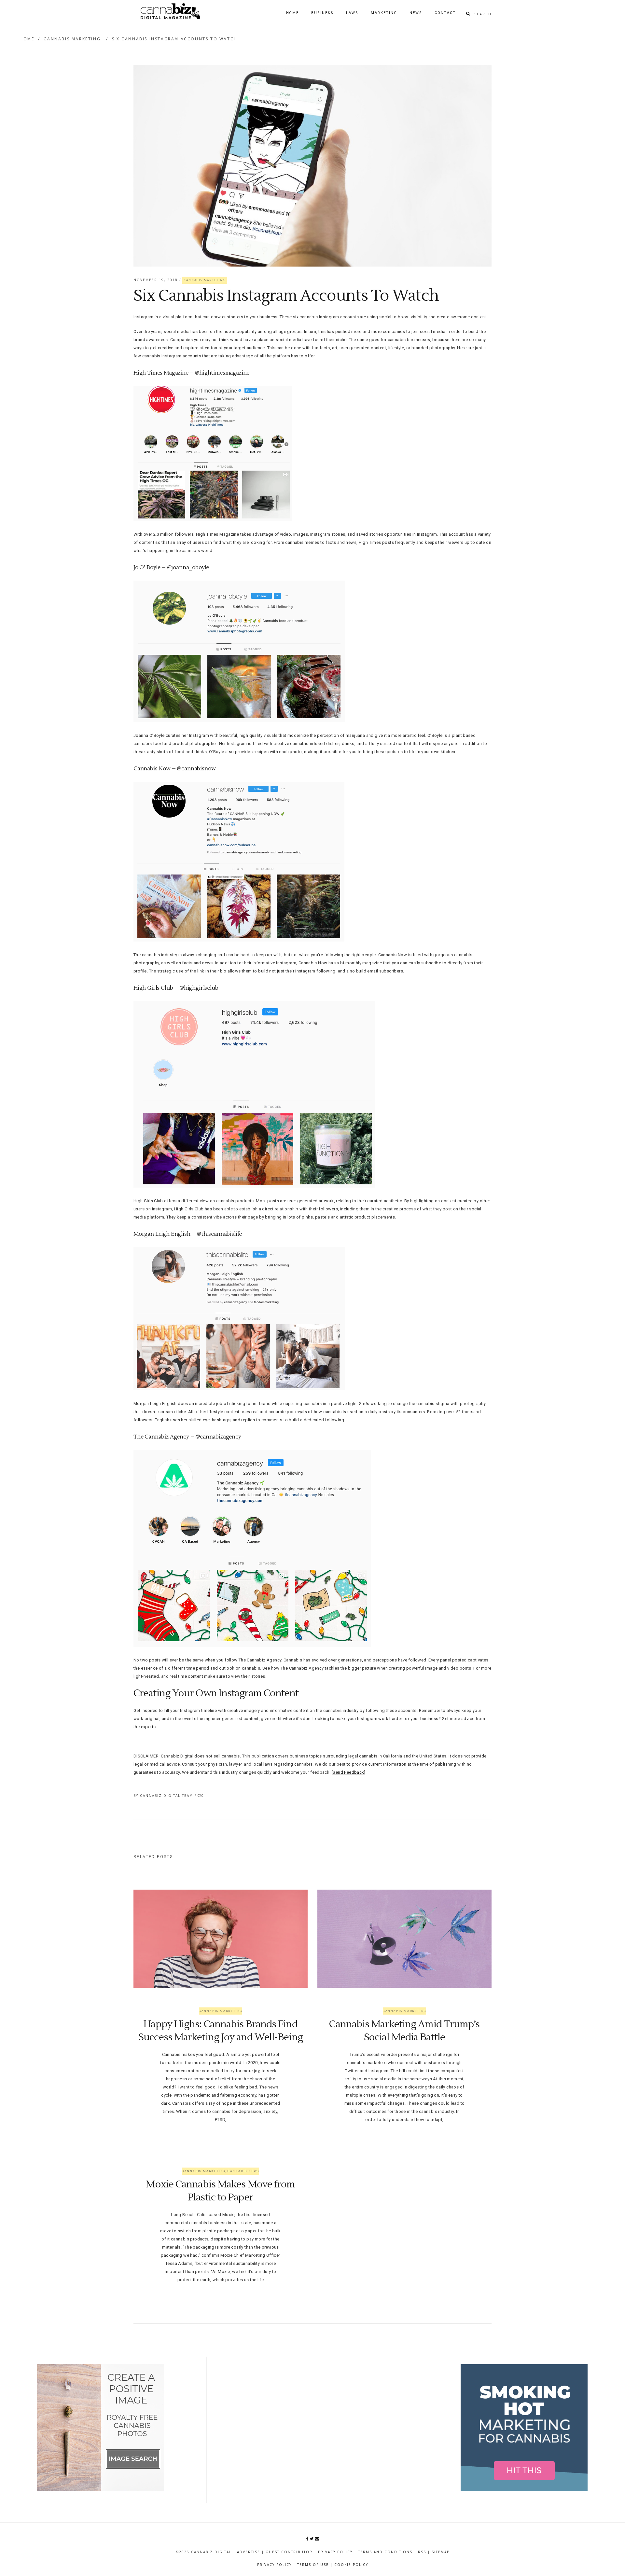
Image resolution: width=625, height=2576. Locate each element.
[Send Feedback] (348, 1772)
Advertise (249, 2552)
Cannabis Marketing (72, 39)
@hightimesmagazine (222, 373)
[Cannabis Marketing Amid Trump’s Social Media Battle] (404, 1939)
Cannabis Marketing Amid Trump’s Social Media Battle (404, 2031)
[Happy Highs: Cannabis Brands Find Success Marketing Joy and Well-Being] (221, 1939)
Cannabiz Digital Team (167, 1796)
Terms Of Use (313, 2565)
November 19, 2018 (156, 280)
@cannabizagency (218, 1437)
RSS (422, 2552)
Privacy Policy (335, 2552)
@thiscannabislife (219, 1234)
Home (27, 39)
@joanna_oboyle (188, 568)
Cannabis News (243, 2171)
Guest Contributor (289, 2552)
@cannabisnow (196, 769)
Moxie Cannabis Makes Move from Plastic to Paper (220, 2191)
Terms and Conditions (385, 2552)
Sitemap (441, 2552)
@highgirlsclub (199, 988)
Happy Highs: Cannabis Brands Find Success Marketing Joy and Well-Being (221, 2031)
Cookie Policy (351, 2565)
